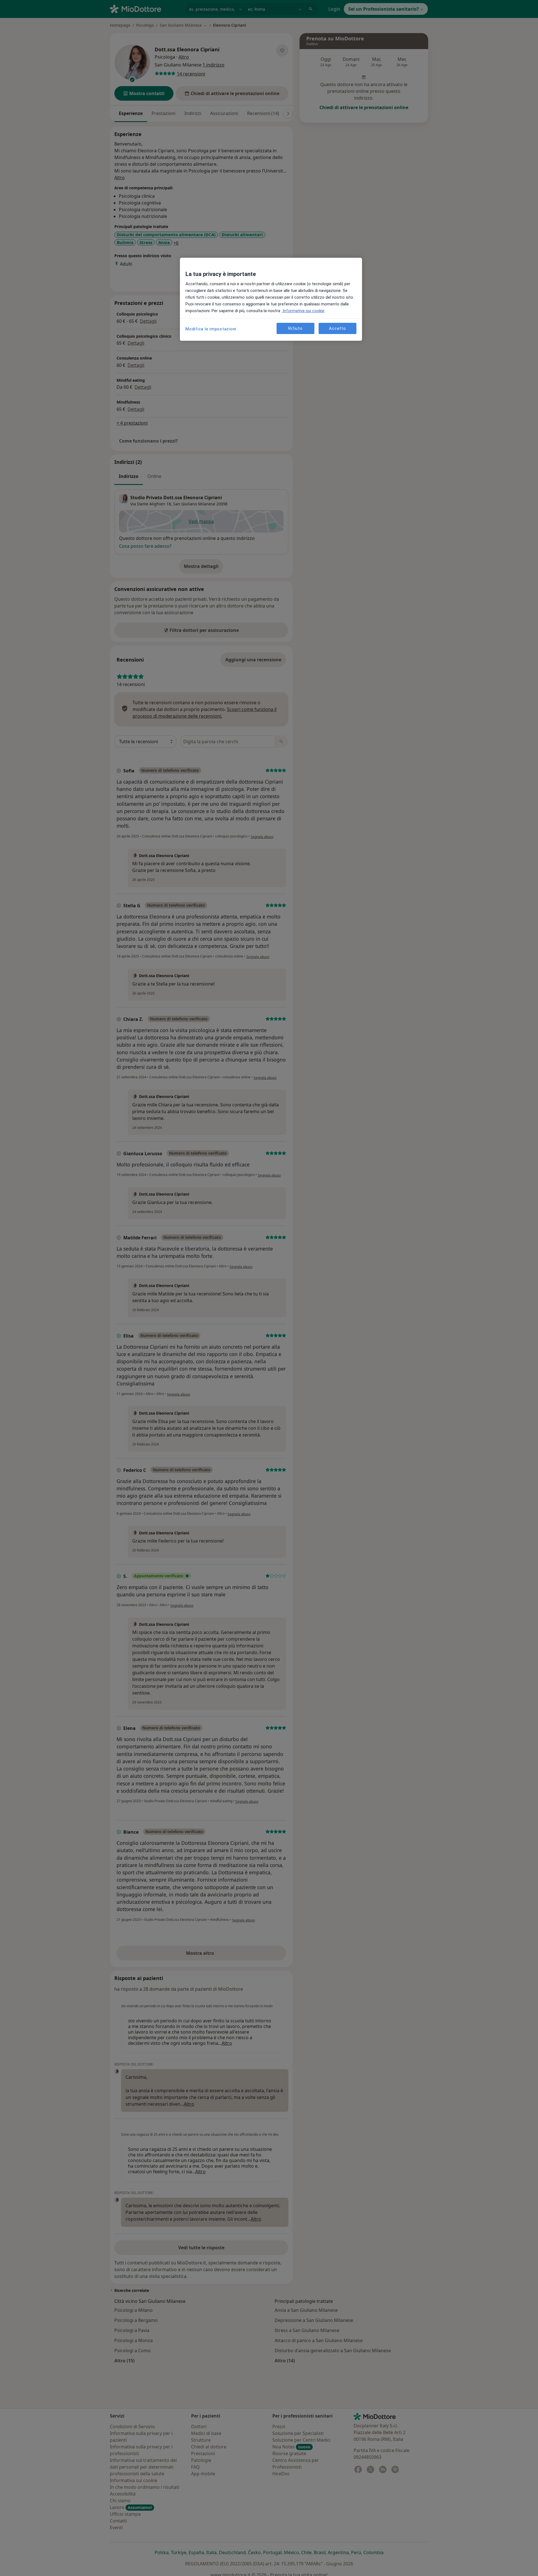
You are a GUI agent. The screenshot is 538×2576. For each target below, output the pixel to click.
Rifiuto (295, 328)
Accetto (337, 328)
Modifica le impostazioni (211, 329)
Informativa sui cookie (303, 311)
